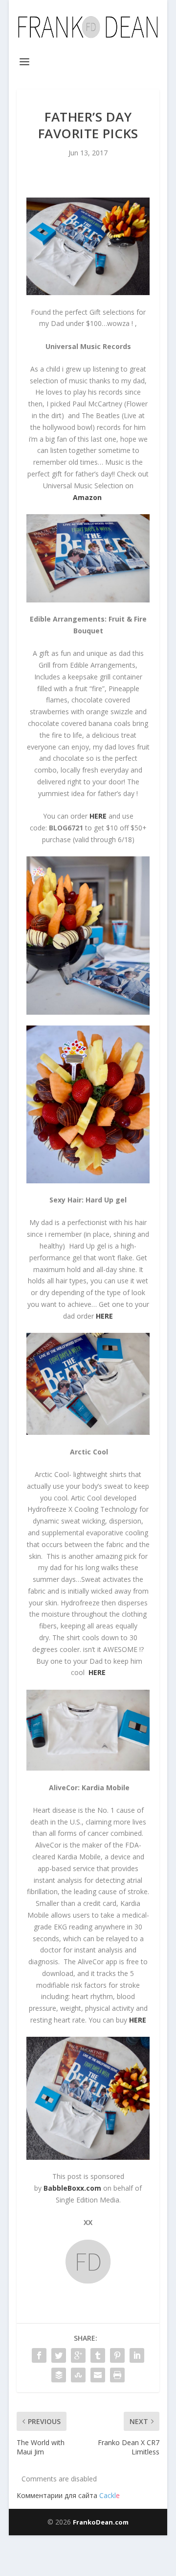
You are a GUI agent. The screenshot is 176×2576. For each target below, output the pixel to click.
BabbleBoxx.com (72, 2188)
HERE (97, 1672)
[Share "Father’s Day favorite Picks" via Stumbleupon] (78, 2375)
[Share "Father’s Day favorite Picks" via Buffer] (59, 2375)
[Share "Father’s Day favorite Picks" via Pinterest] (117, 2355)
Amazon (87, 497)
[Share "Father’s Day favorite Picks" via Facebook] (39, 2355)
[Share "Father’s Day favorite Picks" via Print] (117, 2375)
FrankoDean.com (101, 2522)
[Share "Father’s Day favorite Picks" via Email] (98, 2375)
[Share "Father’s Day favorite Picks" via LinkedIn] (137, 2355)
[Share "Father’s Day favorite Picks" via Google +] (78, 2355)
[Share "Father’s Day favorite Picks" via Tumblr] (98, 2355)
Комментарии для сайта (68, 2495)
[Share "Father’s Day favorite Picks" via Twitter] (59, 2355)
